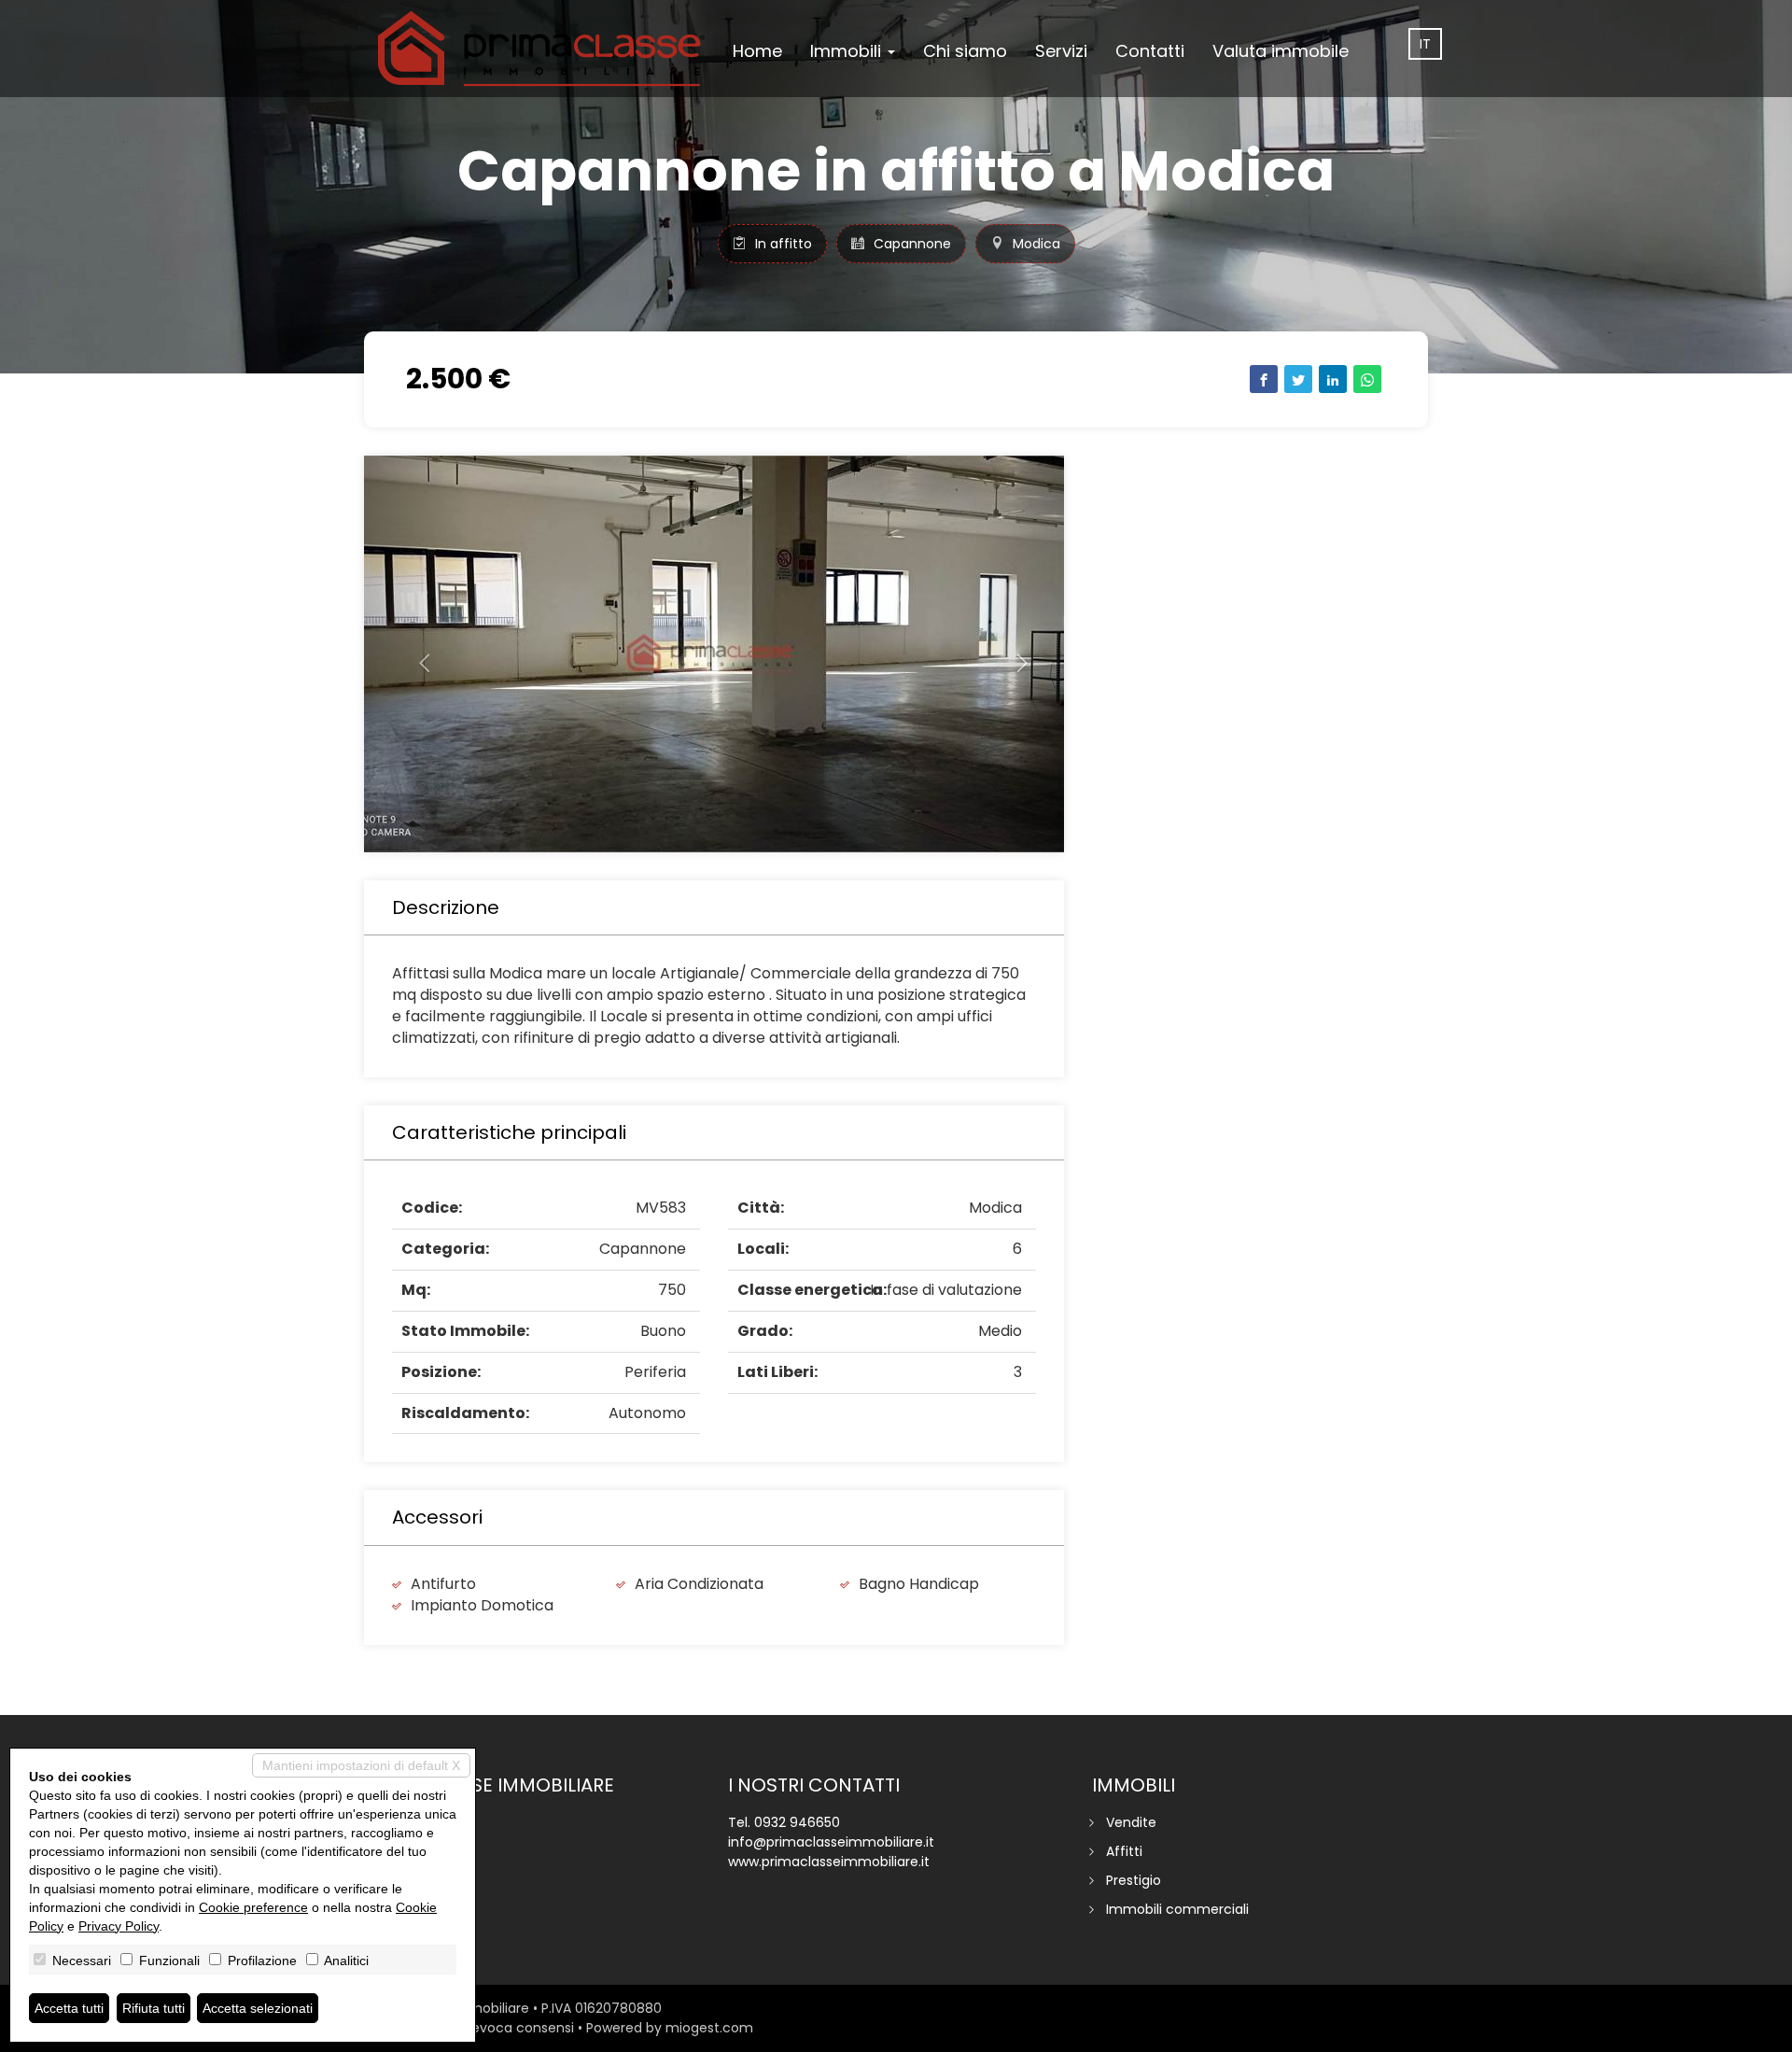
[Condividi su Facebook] (1264, 379)
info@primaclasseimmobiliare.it (831, 1842)
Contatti (1150, 51)
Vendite (1131, 1822)
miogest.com (709, 2028)
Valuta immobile (1281, 51)
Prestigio (1134, 1880)
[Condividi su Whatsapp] (1367, 379)
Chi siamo (965, 51)
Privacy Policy (119, 1926)
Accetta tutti (69, 2008)
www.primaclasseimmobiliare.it (829, 1862)
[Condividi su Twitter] (1298, 379)
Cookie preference (253, 1907)
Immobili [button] (848, 51)
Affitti (1124, 1851)
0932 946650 (797, 1822)
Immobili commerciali (1177, 1909)
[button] (417, 654)
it (1425, 44)
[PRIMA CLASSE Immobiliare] (541, 49)
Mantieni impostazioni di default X (361, 1765)
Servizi (1061, 51)
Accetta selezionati (258, 2008)
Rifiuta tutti (154, 2008)
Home (757, 51)
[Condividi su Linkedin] (1333, 379)
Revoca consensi (519, 2028)
